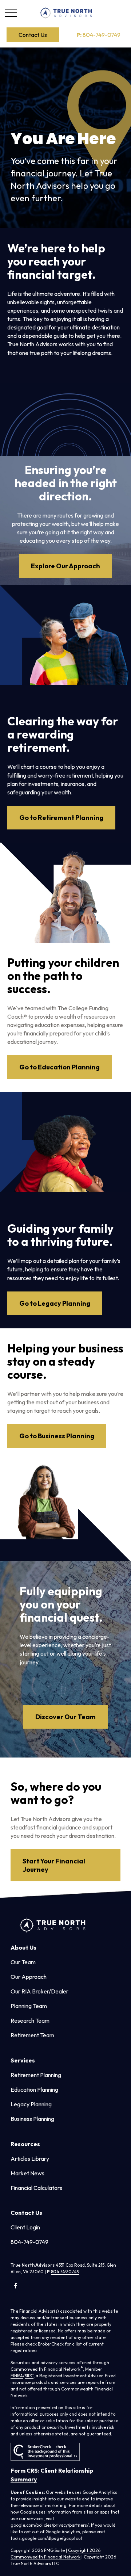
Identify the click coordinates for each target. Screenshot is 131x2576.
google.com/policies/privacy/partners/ (50, 2525)
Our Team (23, 1962)
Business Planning (32, 2119)
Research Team (30, 2020)
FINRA (17, 2376)
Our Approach (29, 1977)
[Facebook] (15, 2285)
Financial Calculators (36, 2188)
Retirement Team (32, 2035)
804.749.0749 (65, 2272)
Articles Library (30, 2159)
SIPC (29, 2376)
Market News (27, 2173)
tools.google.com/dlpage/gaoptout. (47, 2538)
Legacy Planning (31, 2104)
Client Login (25, 2227)
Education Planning (34, 2090)
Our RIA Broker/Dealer (39, 1991)
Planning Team (29, 2006)
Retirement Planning (36, 2075)
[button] (33, 35)
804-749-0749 (98, 35)
